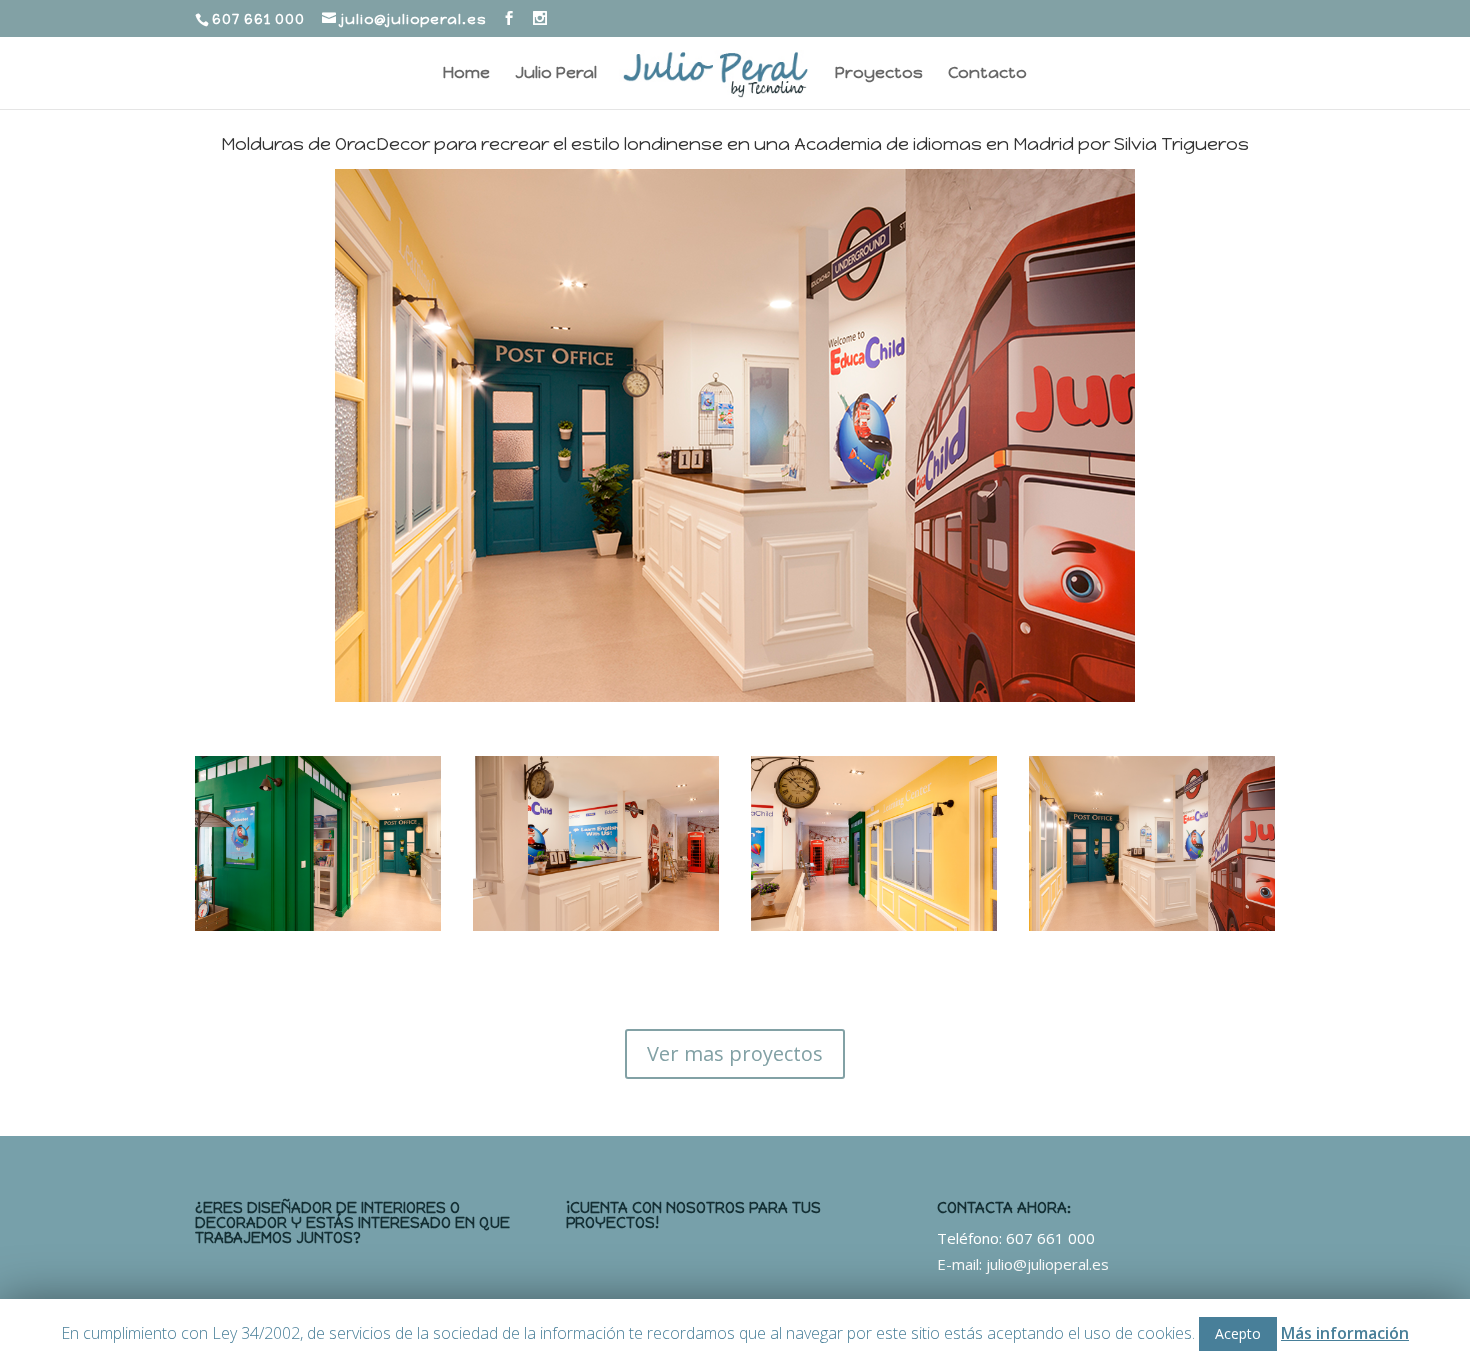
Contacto (987, 74)
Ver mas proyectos (735, 1053)
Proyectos (879, 74)
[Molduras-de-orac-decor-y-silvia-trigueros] (318, 925)
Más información (1345, 1333)
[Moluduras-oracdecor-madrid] (596, 925)
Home (466, 74)
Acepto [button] (1238, 1333)
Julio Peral (556, 74)
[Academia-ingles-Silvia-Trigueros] (1152, 925)
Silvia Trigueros (1181, 144)
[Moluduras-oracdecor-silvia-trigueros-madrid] (874, 925)
